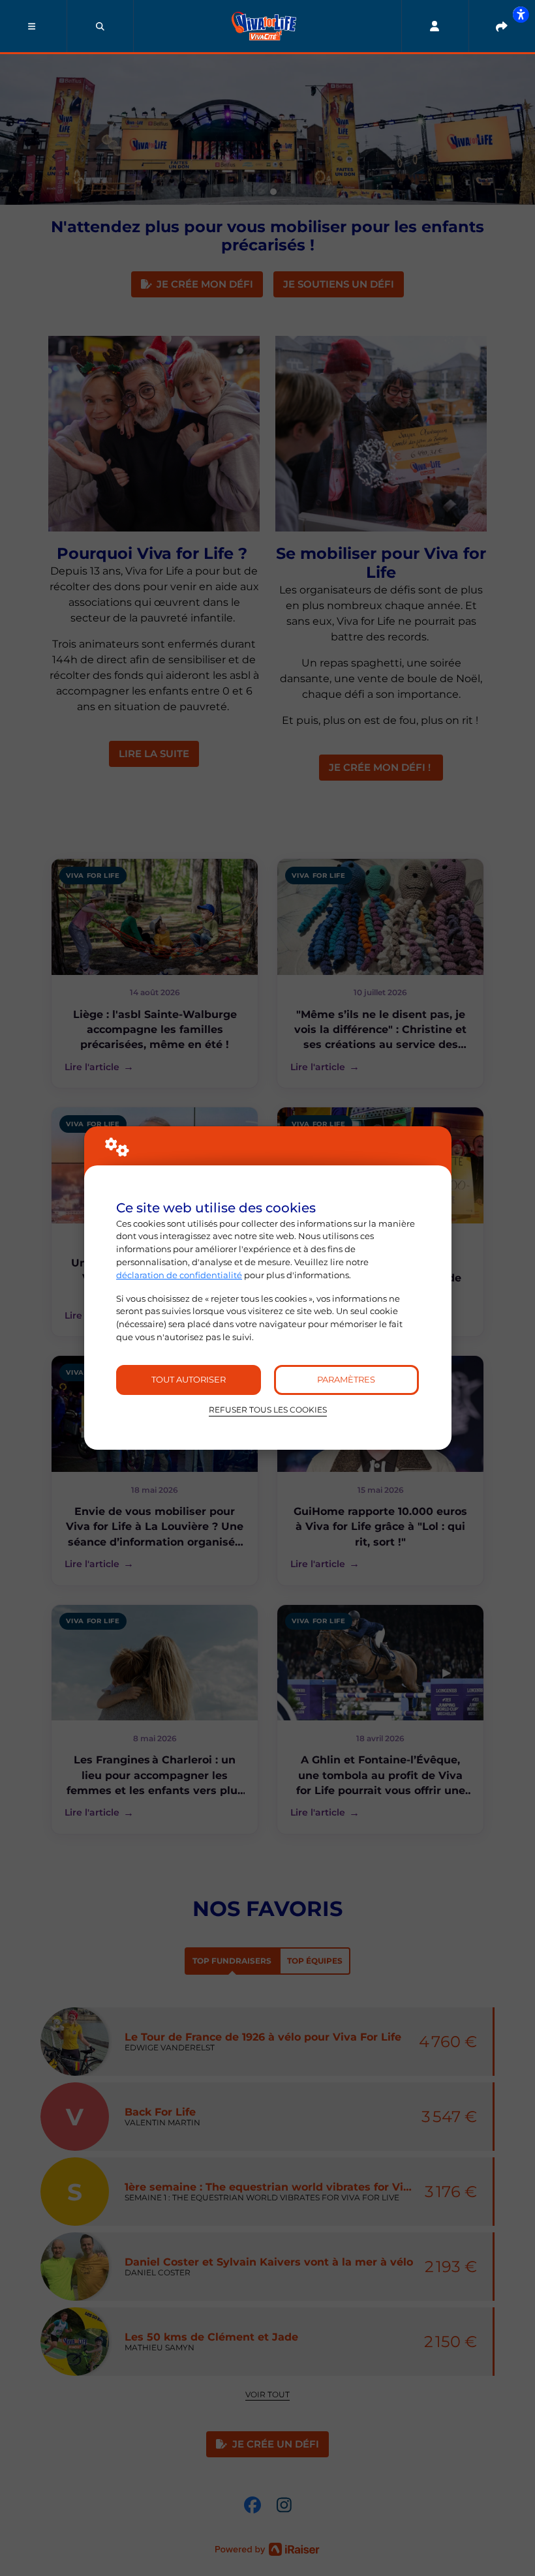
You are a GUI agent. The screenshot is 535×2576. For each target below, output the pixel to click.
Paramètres (346, 1379)
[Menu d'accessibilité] (521, 14)
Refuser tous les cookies (268, 1410)
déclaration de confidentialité (179, 1275)
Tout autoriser (189, 1379)
